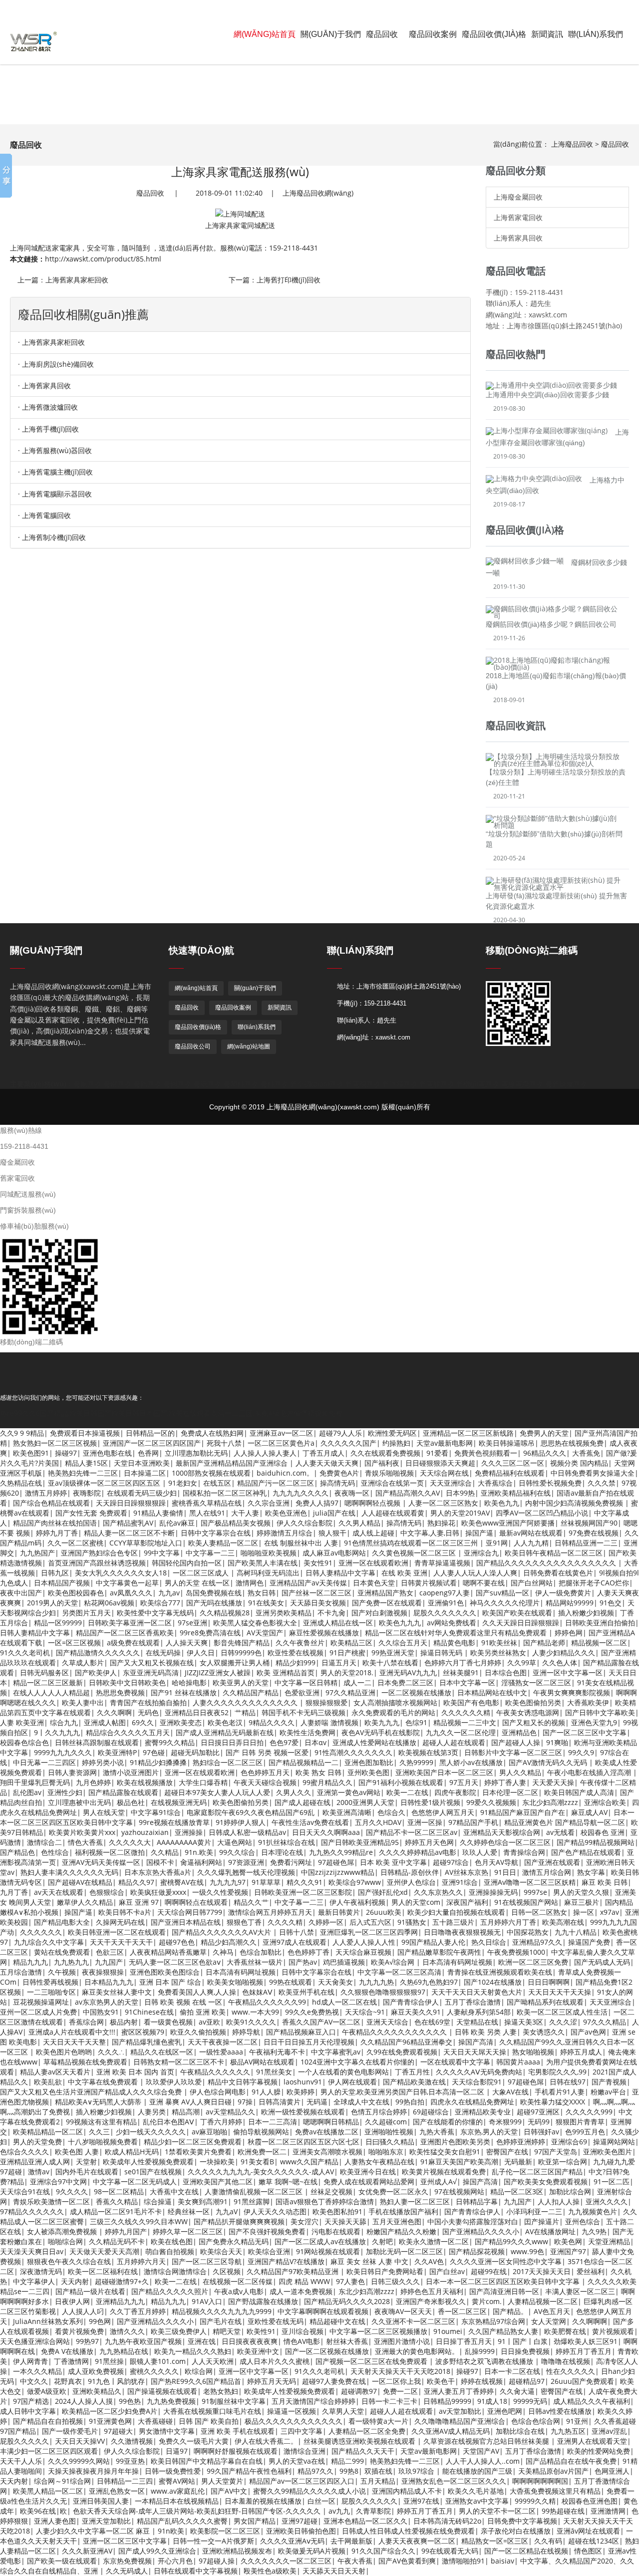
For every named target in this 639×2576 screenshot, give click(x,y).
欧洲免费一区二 (262, 2152)
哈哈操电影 (189, 1682)
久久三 (99, 2132)
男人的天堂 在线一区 (197, 1583)
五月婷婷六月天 (141, 2261)
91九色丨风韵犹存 (116, 2381)
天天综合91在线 (25, 2191)
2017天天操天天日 (542, 2271)
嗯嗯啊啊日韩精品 (331, 2122)
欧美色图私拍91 (337, 2211)
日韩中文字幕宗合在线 (216, 1533)
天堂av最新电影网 (445, 1443)
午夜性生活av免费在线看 (310, 1822)
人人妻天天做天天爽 (327, 1463)
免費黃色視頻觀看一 (486, 1453)
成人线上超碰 (373, 1533)
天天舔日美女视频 (318, 1603)
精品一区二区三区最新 (48, 1682)
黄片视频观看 (613, 2331)
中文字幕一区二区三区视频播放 (378, 2331)
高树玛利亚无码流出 (268, 1573)
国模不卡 (160, 1862)
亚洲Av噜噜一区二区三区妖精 (530, 1882)
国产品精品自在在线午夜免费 (571, 2461)
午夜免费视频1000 (516, 1952)
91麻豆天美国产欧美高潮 (459, 2162)
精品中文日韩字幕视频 (243, 2082)
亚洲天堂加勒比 (106, 2521)
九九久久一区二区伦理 (461, 1732)
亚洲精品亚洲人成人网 (35, 2162)
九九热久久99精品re (341, 1852)
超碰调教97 (359, 2391)
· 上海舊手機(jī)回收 (48, 429)
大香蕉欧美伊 (588, 1702)
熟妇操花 (441, 1523)
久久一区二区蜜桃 (75, 1543)
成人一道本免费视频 (301, 2291)
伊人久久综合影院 (305, 1523)
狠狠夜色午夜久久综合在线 (69, 2261)
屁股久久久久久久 (369, 2501)
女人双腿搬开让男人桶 (235, 1663)
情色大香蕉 (85, 1842)
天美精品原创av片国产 (553, 2471)
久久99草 (522, 1663)
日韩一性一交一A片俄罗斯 (213, 2541)
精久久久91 (305, 1882)
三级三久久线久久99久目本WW (139, 2221)
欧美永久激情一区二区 (434, 2241)
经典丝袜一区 (189, 2211)
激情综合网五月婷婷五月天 (270, 1912)
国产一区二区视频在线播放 (327, 2351)
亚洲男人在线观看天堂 (592, 2441)
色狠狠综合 (107, 1892)
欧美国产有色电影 (471, 1702)
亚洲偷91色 (446, 1603)
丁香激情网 (71, 2361)
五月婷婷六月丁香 (508, 1922)
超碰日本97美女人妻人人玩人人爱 (217, 1792)
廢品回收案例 (433, 34)
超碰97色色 (177, 1942)
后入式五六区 (370, 1922)
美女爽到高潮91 (203, 2201)
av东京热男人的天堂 (107, 2002)
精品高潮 (186, 2112)
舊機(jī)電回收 (478, 1084)
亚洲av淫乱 (609, 2431)
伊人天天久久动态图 (275, 2211)
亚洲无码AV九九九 (408, 1673)
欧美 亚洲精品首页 (286, 1673)
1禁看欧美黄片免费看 (198, 2152)
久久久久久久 (41, 1932)
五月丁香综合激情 (473, 2002)
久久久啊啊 (114, 1712)
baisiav (502, 2561)
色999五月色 (585, 2132)
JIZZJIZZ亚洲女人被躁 (218, 1673)
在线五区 (217, 1483)
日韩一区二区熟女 (539, 1912)
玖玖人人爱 (480, 1852)
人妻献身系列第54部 (479, 2012)
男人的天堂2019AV (460, 1513)
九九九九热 (376, 1982)
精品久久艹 (251, 1902)
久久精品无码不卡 (117, 2241)
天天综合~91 (365, 2012)
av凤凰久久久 (131, 1593)
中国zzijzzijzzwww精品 (338, 1872)
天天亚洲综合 (451, 1483)
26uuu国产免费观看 (582, 2381)
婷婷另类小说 (103, 1762)
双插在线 (378, 2471)
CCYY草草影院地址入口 (146, 1543)
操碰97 (66, 1453)
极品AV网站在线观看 (262, 2062)
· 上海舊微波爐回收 (48, 407)
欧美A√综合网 (394, 1962)
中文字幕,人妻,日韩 (430, 1533)
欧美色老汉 (225, 1722)
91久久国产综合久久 (383, 2551)
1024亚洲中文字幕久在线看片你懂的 (357, 2062)
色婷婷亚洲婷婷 (521, 2142)
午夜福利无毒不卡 (277, 2052)
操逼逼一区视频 (292, 2411)
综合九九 (64, 1722)
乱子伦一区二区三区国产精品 (537, 2172)
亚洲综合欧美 (605, 1802)
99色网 (100, 2321)
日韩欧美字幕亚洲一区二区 (130, 1623)
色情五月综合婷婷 (379, 2112)
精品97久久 (316, 2471)
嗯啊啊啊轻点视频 (373, 1503)
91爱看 (437, 1453)
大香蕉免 (586, 1453)
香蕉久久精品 (117, 2201)
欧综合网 (199, 2371)
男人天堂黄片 (222, 2481)
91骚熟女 (412, 1922)
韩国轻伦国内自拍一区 (187, 1563)
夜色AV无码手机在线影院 (381, 1732)
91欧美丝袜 (499, 1643)
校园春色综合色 (24, 1742)
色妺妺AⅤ (257, 1992)
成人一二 (357, 1682)
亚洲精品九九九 (120, 2301)
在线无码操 (163, 1653)
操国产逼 (479, 1533)
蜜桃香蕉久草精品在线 (207, 1503)
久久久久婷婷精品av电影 (418, 1852)
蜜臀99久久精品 (170, 1742)
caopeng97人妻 (445, 1593)
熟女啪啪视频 (533, 2052)
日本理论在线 (282, 1852)
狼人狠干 (332, 1533)
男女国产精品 (255, 2521)
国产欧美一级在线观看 (62, 2561)
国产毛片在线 (221, 2321)
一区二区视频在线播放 (416, 1692)
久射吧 (382, 2241)
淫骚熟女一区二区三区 (536, 1682)
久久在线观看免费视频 (385, 1453)
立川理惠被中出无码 (79, 1802)
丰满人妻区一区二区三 (580, 2291)
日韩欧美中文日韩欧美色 (127, 1682)
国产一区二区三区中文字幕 (585, 1732)
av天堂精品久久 (230, 2112)
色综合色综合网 (536, 2421)
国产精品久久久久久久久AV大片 (222, 1932)
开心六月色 (175, 2561)
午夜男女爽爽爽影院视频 (572, 1692)
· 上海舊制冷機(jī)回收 (52, 537)
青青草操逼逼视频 (442, 1563)
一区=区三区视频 (74, 1643)
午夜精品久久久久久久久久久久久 (395, 2032)
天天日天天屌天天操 (475, 2052)
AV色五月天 (552, 2311)
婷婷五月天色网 (429, 1842)
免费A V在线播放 (67, 2351)
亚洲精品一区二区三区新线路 (468, 1433)
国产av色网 (588, 2032)
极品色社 (131, 1802)
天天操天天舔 (345, 2221)
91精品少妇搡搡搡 (158, 1762)
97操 (245, 2102)
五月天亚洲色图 (397, 2221)
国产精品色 (17, 1852)
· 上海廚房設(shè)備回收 (56, 364)
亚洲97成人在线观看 (295, 1942)
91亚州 (577, 2421)
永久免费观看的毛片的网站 (393, 1712)
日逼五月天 (339, 1663)
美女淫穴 (305, 2221)
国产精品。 (510, 2311)
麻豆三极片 (582, 1902)
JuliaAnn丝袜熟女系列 (48, 2321)
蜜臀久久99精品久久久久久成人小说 (310, 2491)
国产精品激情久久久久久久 (98, 1653)
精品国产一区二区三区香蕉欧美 (125, 1633)
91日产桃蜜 (347, 1653)
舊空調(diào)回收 (317, 1084)
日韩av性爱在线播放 (560, 2411)
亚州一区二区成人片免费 (38, 2012)
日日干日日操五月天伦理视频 (309, 2042)
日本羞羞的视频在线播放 (263, 2501)
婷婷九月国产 (126, 2231)
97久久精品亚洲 (350, 1692)
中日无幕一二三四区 (44, 1762)
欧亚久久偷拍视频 (198, 2032)
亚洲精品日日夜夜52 (197, 1712)
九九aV (227, 2211)
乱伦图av (27, 1792)
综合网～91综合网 (62, 2481)
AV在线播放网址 (550, 2231)
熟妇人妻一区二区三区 (415, 2201)
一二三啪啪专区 (51, 1992)
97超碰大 (118, 2431)
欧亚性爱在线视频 (296, 1653)
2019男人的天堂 (52, 1603)
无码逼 (317, 2102)
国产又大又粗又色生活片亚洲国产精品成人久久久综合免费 (92, 2092)
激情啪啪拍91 (463, 2561)
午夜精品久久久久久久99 (267, 2002)
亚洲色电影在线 (107, 1453)
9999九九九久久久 (63, 1752)
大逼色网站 (235, 1842)
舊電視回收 (363, 1084)
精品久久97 (136, 1882)
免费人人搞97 (317, 1503)
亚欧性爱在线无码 (276, 2321)
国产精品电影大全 (62, 1922)
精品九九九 (30, 1962)
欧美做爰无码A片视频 (312, 2551)
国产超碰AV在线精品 (80, 1882)
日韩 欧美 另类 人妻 (486, 2032)
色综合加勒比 (261, 1952)
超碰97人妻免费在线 (334, 2381)
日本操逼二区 (145, 1473)
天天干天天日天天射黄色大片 (477, 1992)
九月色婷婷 (93, 1782)
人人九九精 (531, 1543)
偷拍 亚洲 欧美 (203, 2012)
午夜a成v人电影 (239, 2291)
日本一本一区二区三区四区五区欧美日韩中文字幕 (504, 2281)
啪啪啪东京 (386, 2152)
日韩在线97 (568, 2082)
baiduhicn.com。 (285, 1473)
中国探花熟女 (528, 1932)
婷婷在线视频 (482, 2381)
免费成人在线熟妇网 (212, 1433)
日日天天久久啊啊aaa (326, 1832)
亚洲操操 (189, 1832)
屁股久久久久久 (24, 2441)
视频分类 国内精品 (579, 1463)
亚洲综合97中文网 (58, 2182)
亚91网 (497, 1543)
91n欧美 (171, 2531)
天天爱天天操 (553, 1782)
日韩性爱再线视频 (50, 1982)
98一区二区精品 (119, 2191)
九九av (169, 1593)
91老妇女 (183, 1483)
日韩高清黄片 (280, 2102)
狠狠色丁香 (244, 1922)
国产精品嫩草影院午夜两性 (439, 1952)
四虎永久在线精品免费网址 (472, 2102)
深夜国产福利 (467, 1902)
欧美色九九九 (400, 1623)
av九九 (339, 2511)
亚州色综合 (583, 2221)
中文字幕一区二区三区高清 (399, 1972)
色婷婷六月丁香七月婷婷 (463, 1663)
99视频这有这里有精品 (101, 2122)
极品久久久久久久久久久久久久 (294, 2421)
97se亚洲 (192, 1623)
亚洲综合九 (481, 1553)
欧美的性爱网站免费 (599, 2451)
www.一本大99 (255, 2012)
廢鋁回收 (147, 1084)
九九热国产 (37, 1553)
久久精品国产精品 (251, 1692)
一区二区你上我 (396, 2381)
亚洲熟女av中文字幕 (477, 2501)
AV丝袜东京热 (467, 1872)
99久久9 (581, 1752)
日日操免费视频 (525, 2351)
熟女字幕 (591, 1872)
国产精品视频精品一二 (304, 1762)
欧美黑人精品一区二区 (48, 2491)
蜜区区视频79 (143, 2032)
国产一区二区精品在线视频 (526, 2551)
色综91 (416, 1722)
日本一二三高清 (273, 2122)
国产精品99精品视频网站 (596, 1842)
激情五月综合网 (547, 1872)
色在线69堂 (432, 2022)
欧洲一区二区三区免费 (533, 1962)
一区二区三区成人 (202, 1573)
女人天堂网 (549, 2321)
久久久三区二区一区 (513, 1463)
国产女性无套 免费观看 (91, 1513)
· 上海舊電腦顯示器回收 (55, 494)
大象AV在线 (510, 2092)
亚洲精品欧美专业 (483, 2112)
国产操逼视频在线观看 (162, 2391)
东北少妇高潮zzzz (550, 1802)
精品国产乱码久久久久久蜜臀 (182, 2521)
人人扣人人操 (559, 2201)
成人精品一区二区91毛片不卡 (116, 2211)
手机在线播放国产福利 (403, 2211)
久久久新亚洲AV (87, 2551)
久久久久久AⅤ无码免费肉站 (479, 2072)
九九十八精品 (576, 1932)
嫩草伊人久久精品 (85, 1902)
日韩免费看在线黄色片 (558, 1573)
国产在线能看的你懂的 (448, 2122)
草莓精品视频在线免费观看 (85, 2062)
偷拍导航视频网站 (261, 2132)
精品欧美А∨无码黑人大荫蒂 (99, 2102)
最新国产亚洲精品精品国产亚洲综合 (233, 1463)
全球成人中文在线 (361, 2102)
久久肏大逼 (517, 2391)
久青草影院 (373, 2511)
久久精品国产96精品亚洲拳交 (406, 2042)
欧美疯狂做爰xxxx (158, 1892)
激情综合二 (44, 1842)
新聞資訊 (547, 34)
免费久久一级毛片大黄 (194, 2441)
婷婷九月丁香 (57, 1533)
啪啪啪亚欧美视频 (269, 1553)
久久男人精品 (359, 1523)
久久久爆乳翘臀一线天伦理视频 (246, 1872)
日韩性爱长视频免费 (550, 1483)
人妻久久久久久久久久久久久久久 (246, 1702)
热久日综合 (489, 1942)
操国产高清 (476, 2042)
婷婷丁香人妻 (505, 1782)
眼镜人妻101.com (158, 2361)
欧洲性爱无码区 (392, 1433)
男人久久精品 (520, 1772)
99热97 (87, 2341)
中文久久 (34, 2381)
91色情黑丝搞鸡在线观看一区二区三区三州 (412, 1543)
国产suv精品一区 (502, 1593)
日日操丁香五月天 (464, 2341)
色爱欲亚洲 (302, 1692)
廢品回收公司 (193, 1046)
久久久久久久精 (466, 1712)
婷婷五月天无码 (272, 2381)
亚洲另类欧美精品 (284, 1613)
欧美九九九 (382, 1722)
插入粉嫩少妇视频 (586, 1613)
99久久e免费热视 (312, 2012)
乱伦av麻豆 (177, 1523)
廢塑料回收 (241, 1084)
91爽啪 (557, 1742)
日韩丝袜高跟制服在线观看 (97, 1742)
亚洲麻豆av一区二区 (281, 1433)
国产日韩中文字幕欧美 (600, 1712)
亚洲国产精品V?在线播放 (286, 2261)
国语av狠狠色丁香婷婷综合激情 (325, 2201)
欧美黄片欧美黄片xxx (82, 1832)
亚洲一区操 (425, 1822)
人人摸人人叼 (83, 2311)
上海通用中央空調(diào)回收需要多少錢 (547, 395)
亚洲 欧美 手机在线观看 (238, 2431)
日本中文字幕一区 (467, 1682)
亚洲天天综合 (387, 2022)
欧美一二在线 (407, 1792)
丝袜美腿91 (461, 1673)
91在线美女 (266, 1603)
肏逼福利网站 (201, 1862)
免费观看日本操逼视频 (85, 1433)
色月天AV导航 (496, 1862)
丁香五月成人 (323, 1453)
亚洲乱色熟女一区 (117, 2491)
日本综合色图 (506, 1673)
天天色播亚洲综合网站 (35, 2341)
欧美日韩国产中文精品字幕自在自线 (207, 2461)
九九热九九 (71, 1962)
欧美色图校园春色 (76, 1593)
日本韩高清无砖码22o (447, 2521)
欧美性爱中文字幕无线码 (155, 1613)
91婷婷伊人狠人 (241, 1822)
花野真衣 (68, 2381)
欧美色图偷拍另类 (533, 1702)
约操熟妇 (396, 1443)
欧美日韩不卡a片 (125, 1912)
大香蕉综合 (495, 1483)
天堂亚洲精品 (609, 2241)
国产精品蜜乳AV (128, 1523)
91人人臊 (266, 2092)
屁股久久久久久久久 (445, 1613)
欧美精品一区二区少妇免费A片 (110, 2411)
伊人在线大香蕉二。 (266, 2441)
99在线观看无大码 (450, 2551)
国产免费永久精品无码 (234, 2241)
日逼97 (177, 2451)
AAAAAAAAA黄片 (184, 1842)
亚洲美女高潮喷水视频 (327, 2152)
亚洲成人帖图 (105, 1722)
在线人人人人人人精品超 (51, 1692)
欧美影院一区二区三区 (225, 2531)
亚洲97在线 (421, 2501)
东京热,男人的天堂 (489, 2132)
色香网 (148, 1453)
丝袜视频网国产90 (589, 1523)
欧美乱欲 (48, 2082)
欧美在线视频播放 (145, 1782)
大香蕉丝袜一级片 (255, 1962)
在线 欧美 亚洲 (404, 1573)
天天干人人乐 (21, 2461)
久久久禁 (602, 1483)
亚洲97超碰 (300, 2521)
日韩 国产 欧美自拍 (209, 2421)
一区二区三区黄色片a (281, 1443)
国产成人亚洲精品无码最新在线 (225, 1732)
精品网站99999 (570, 1603)
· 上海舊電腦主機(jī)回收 (55, 472)
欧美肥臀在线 (565, 2331)
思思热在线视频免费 (572, 1443)
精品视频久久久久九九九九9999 (222, 2311)
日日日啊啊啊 (549, 1982)
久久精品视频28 (225, 1613)
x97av (610, 1912)
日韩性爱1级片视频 (430, 1802)
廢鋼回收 (177, 1084)
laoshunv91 (303, 2082)
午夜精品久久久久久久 (215, 2072)
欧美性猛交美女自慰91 (445, 2152)
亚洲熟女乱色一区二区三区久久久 (454, 2481)
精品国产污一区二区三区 (276, 1483)
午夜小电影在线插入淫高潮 (590, 1772)
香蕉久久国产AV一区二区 (321, 2022)
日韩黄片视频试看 (429, 1583)
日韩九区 (55, 1573)
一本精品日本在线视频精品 (177, 2501)
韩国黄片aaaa (518, 2062)
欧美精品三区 (351, 1643)
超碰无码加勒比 (195, 1752)
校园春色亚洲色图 (590, 2501)
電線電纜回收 (522, 1084)
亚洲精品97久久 (537, 1942)
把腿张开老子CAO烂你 (594, 1583)
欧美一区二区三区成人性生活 (562, 2012)
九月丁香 (14, 1892)
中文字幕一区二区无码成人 (135, 2182)
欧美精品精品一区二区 (48, 2132)
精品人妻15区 (86, 1463)
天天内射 (75, 2281)
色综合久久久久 (24, 2152)
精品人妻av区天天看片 (55, 2072)
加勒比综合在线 (520, 2431)
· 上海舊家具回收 (44, 386)
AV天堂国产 (265, 1633)
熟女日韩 (262, 1593)
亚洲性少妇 (65, 1792)
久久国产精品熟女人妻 (503, 2331)
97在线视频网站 (459, 2191)
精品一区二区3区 (517, 2191)
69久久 (143, 1722)
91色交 (611, 1603)
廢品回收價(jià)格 (494, 34)
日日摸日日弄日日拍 (232, 1742)
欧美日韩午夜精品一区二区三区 (554, 1553)
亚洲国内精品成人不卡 (407, 2491)
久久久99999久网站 (79, 2461)
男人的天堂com (416, 1902)
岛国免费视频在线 (214, 1593)
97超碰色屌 (336, 1862)
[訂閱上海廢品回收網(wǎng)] (627, 8)
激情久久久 (127, 2331)
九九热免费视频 (171, 2401)
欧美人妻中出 (83, 1702)
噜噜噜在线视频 (566, 2361)
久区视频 (227, 2271)
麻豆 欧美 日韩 (605, 1882)
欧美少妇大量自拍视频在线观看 (456, 1912)
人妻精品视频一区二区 (543, 2301)
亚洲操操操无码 (493, 1892)
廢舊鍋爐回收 (566, 1084)
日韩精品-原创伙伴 (410, 1872)
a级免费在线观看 (133, 1643)
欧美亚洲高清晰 (347, 1812)
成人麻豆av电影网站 (334, 1553)
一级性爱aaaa (221, 2052)
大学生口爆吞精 (203, 1782)
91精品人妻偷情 (158, 1513)
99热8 (349, 2471)
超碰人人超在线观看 (454, 1742)
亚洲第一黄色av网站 (349, 1792)
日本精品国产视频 (62, 1583)
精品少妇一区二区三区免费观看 (193, 2142)
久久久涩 (563, 2022)
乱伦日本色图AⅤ (168, 2122)
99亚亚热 (130, 2461)
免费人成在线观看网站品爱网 (369, 2182)
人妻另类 (152, 2112)
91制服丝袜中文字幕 (234, 2401)
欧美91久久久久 (251, 2022)
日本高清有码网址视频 (457, 1962)
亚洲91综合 (460, 1882)
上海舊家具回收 (518, 238)
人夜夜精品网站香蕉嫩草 (168, 1952)
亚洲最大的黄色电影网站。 (417, 2351)
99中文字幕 (162, 1553)
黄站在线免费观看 (62, 1952)
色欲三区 (110, 1952)
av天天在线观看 (59, 1892)
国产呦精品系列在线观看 (545, 2002)
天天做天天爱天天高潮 (104, 2251)
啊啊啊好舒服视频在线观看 (236, 2451)
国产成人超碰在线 (303, 1802)
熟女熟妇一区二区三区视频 (55, 1443)
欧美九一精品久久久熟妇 (193, 2351)
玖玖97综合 (417, 2471)
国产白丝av (447, 2271)
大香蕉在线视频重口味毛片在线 (212, 2411)
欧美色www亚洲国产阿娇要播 (508, 1523)
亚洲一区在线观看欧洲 (373, 1563)
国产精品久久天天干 (363, 2451)
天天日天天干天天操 (560, 1992)
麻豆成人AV (589, 1812)
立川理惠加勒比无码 (196, 1453)
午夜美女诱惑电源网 (528, 1712)
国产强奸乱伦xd (383, 1892)
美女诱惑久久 (544, 2032)
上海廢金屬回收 (518, 197)
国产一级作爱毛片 (70, 2431)
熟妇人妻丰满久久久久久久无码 (69, 1872)
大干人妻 (245, 1513)
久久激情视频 (132, 2441)
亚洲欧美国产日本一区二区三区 (444, 1772)
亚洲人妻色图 (55, 2521)
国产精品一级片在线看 (90, 2291)
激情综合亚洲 (305, 2451)
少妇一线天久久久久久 (151, 2132)
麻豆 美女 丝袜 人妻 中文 (369, 2261)
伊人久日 (201, 1653)
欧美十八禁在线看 (390, 1663)
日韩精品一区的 (150, 1433)
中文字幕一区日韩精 (306, 1682)
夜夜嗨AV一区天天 (403, 2311)
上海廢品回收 (572, 144)
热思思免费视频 (120, 1692)
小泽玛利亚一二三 (534, 2211)
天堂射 (86, 2162)
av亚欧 (209, 2022)
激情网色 (250, 1583)
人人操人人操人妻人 (265, 1453)
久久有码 (548, 2541)
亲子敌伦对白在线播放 (516, 2531)
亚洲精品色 (519, 1732)
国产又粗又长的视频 (534, 1722)
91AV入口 (207, 2301)
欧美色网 (568, 2241)
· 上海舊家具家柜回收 (51, 342)
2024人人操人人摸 (84, 2401)
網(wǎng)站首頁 (265, 34)
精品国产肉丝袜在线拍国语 (55, 1523)
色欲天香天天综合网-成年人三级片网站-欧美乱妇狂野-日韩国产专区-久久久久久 (198, 2511)
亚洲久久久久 (607, 2201)
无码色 (148, 1712)
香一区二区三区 (462, 2311)
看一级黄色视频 (168, 2022)
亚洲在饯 (202, 2341)
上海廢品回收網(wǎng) (318, 193)
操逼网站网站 (614, 2142)
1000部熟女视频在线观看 (211, 1473)
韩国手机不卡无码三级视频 (304, 1712)
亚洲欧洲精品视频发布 (237, 2551)
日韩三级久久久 (395, 2281)
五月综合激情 (21, 1972)
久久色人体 (560, 1663)
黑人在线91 (207, 1513)
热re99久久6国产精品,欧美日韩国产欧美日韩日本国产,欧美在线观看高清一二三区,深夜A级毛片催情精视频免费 (171, 1413)
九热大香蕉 (437, 2132)
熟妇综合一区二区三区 (228, 1762)
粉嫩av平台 (608, 2092)
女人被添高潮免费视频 (63, 2231)
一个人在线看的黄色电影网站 (343, 2072)
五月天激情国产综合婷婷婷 (314, 2401)
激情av (39, 2172)
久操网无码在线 (120, 1922)
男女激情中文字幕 (167, 2431)
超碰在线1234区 (594, 2541)
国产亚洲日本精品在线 (186, 1922)
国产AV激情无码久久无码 (549, 1762)
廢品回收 (382, 34)
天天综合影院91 (477, 2082)
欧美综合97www (355, 1882)
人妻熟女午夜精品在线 (379, 2162)
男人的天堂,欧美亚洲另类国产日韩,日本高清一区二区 (403, 2092)
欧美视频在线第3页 (428, 1752)
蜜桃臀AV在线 (182, 1882)
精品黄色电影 (454, 1643)
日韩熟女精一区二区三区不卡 (179, 2062)
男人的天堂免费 (37, 2142)
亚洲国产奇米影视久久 (431, 2301)
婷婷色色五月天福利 (432, 2291)
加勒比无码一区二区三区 (404, 2251)
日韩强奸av (541, 2132)
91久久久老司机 (25, 1653)
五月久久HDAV (378, 1822)
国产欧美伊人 (96, 1673)
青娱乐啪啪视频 (389, 1473)
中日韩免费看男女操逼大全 (593, 1473)
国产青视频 (609, 2082)
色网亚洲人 (612, 2471)
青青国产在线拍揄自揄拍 (148, 1702)
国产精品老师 (544, 1643)
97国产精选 (31, 2401)
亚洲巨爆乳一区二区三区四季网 (369, 1932)
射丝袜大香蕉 (347, 2341)
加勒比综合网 (570, 2191)
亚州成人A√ (439, 2182)
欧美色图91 (31, 1453)
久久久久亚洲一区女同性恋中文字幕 (506, 2261)
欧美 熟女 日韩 (319, 1772)
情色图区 (588, 2551)
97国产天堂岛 (556, 2152)
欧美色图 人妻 (77, 2152)
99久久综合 (237, 1852)
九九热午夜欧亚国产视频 (143, 2341)
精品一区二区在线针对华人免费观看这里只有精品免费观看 (457, 1633)
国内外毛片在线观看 (87, 2172)
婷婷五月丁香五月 (584, 2351)
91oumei (448, 2331)
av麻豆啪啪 (209, 2132)
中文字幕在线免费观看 (104, 2082)
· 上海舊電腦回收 (44, 515)
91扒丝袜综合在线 (287, 1842)
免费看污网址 (291, 1862)
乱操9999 (480, 2351)
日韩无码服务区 (44, 1673)
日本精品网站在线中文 (492, 1692)
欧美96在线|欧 (43, 2511)
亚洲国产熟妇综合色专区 (99, 1553)
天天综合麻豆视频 (363, 1952)
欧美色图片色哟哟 (64, 2052)
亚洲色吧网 (505, 2411)
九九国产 (109, 1962)
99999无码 (530, 2401)
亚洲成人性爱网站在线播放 (374, 1742)
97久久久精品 (605, 2022)
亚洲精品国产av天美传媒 (308, 1583)
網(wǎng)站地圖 (249, 1046)
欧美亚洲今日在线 (368, 2172)
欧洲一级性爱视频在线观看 (303, 2112)
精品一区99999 (58, 1623)
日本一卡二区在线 (512, 2371)
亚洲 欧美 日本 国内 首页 (135, 2072)
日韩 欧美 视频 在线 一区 (183, 2002)
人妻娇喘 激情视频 (329, 1722)
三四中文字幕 (302, 2431)
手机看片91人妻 (560, 2092)
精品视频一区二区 (599, 1643)
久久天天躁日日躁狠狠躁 (521, 1623)
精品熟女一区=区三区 (495, 2541)
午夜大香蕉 (355, 2561)
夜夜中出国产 (21, 1593)
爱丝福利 (591, 2271)
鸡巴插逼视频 (344, 1962)
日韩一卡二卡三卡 (389, 2401)
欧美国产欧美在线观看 (517, 1613)
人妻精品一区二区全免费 (367, 2431)
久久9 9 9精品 (22, 1433)
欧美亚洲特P (117, 1752)
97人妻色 (350, 2281)
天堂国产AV (481, 2451)
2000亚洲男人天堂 (365, 1802)
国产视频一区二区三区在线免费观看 (372, 2361)
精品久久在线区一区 (162, 2052)
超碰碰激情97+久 (122, 2281)
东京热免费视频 (127, 2561)
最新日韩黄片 (339, 1912)
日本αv (316, 1742)
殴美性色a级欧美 (270, 2571)
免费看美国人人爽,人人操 (197, 1992)
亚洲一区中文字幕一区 (568, 1673)
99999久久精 (535, 2501)
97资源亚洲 (246, 1862)
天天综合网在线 (444, 1473)
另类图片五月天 (86, 1613)
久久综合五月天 (403, 1643)
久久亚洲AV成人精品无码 (451, 2431)
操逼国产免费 (589, 1942)
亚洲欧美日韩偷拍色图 (301, 2531)
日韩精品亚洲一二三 (586, 1543)
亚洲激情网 (608, 2511)
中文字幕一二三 (210, 1553)
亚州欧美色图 (368, 1772)
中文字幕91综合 (156, 1812)
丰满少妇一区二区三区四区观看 (49, 2451)
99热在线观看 (291, 1982)
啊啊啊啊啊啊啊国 (540, 2481)
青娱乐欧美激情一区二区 (51, 2201)
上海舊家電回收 (518, 217)
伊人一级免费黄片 (563, 1593)
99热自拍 (410, 2102)
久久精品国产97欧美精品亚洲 (294, 2271)
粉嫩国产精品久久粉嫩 (401, 2231)
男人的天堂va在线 (297, 2461)
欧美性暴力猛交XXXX (554, 2102)
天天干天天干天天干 (121, 1942)
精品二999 (347, 2461)
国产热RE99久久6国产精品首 (196, 2381)
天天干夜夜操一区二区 (223, 2042)
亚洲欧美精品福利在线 (516, 1493)
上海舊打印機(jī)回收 (289, 280)
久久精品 (165, 1852)
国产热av (303, 1962)
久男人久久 (294, 1792)
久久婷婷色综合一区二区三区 (505, 1842)
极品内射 (124, 2022)
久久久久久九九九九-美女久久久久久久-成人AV (261, 2172)
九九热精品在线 (124, 2351)
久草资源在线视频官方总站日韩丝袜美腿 (487, 2441)
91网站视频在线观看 (328, 2251)
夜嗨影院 (87, 1493)
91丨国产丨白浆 (523, 2341)
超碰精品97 (527, 2381)
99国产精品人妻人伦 (433, 1942)
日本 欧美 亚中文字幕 (393, 1862)
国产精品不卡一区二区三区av (412, 1832)
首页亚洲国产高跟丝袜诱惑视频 (97, 1563)
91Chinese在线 (149, 2012)
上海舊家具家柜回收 (77, 280)
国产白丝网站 (532, 1583)
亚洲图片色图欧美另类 (455, 2142)
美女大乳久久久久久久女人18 (121, 1573)
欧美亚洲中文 (258, 2351)
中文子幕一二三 (299, 1902)
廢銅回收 (87, 1084)
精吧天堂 (227, 2331)
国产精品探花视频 (477, 2251)
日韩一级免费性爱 (173, 2471)
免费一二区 (400, 2391)
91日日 (505, 1872)
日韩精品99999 (447, 2401)
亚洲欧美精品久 (97, 2391)
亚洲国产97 (568, 2251)
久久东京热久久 (438, 1892)
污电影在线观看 (336, 2231)
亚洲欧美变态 (181, 1722)
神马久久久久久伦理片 (505, 1603)
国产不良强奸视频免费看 (267, 2231)
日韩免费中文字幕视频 (522, 2521)
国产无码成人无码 (602, 1962)
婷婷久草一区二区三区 (188, 2231)
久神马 (223, 1952)
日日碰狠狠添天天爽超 (440, 1463)
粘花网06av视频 (109, 1603)
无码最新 (518, 2162)
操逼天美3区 (524, 2022)
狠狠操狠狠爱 (326, 1702)
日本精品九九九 (109, 1982)
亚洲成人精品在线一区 (338, 1623)
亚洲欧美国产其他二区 (218, 2182)
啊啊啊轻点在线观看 (196, 1902)
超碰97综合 (451, 1862)
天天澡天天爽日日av (32, 2251)
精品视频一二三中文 (465, 1722)
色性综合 (55, 1852)
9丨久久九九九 (57, 1732)
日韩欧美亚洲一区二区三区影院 (303, 1892)
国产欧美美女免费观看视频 (546, 2182)
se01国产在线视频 (153, 2172)
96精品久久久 (545, 1453)
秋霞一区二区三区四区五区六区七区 (304, 2142)
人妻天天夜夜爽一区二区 (417, 2541)
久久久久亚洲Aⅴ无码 (292, 2541)
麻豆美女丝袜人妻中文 (117, 1992)
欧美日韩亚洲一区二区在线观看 (117, 1932)
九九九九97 (228, 1882)
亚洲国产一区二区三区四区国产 (152, 1443)
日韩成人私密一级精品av (247, 1832)
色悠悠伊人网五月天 (443, 1812)
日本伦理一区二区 (510, 1792)
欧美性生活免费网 (308, 1732)
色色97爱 (284, 1742)
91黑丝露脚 (252, 2201)
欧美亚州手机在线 (307, 1992)
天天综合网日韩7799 (190, 1912)
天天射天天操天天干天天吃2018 (400, 2371)
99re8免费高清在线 (210, 1633)
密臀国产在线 (507, 2152)
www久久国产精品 (309, 2162)
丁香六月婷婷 (221, 2122)
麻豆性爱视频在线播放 (324, 1633)
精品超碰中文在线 (337, 2321)
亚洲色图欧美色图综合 (165, 1972)
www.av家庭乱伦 (178, 2491)
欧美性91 (261, 2331)
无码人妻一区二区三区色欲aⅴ (175, 1962)
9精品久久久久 (272, 1722)
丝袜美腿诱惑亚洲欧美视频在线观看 (360, 2441)
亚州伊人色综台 (411, 1882)
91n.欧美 (199, 1852)
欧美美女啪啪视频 (235, 1982)
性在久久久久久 (571, 2371)
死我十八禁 (224, 1443)
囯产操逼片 (542, 2221)
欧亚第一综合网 (563, 2162)
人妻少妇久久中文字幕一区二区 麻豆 (94, 2531)
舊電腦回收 (437, 1084)
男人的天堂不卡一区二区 (497, 2511)
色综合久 (391, 1812)
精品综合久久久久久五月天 (128, 1732)
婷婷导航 (246, 2032)
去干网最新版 (351, 2541)
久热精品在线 (21, 1483)
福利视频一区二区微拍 (110, 1852)
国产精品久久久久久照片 (170, 2291)
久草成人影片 (83, 1663)
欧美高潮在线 (563, 1922)
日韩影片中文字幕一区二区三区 (513, 1752)
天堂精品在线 (477, 2022)
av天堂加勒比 (460, 2411)
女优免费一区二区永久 (393, 2191)
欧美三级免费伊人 (179, 2331)
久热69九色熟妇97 (429, 1982)
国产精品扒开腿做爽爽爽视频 (239, 2221)
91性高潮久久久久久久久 (353, 1752)
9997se (535, 1892)
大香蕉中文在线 (174, 2191)
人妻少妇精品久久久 (564, 1653)
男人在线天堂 (104, 1812)
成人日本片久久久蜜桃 (275, 2361)
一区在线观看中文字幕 (455, 2062)
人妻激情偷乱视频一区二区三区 (255, 2191)
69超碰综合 (431, 2112)
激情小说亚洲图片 (131, 1772)
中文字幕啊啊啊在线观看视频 (323, 2311)
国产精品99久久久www (511, 2241)
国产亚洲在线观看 (552, 1862)
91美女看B (257, 2162)
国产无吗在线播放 (214, 1603)
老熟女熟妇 (221, 2391)
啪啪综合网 (65, 2241)
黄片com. (487, 2301)
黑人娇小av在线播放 (471, 1762)
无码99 (539, 2122)
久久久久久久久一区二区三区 (286, 2561)
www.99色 (527, 2251)
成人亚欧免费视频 (96, 2371)
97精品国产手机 (473, 1822)
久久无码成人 (127, 2571)
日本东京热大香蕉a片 (158, 1872)
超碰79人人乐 (340, 1433)
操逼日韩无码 (442, 1653)
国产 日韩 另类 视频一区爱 (267, 1752)
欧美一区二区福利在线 (103, 2271)
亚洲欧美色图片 (608, 2152)
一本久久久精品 (37, 2371)
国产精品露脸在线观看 (123, 1792)
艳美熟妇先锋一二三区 (83, 1473)
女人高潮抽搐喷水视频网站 (395, 1702)
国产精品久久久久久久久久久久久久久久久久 (547, 1563)
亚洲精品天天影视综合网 (502, 1832)
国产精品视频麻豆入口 (301, 2032)
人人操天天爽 (187, 1643)
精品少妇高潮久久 (229, 1942)
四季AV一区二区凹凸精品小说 (542, 1513)
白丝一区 (321, 2501)
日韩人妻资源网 (72, 1772)
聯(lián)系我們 (596, 34)
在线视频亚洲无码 (179, 1802)
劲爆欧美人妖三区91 (586, 2341)
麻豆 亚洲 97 (139, 1902)
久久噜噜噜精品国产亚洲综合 (460, 2421)
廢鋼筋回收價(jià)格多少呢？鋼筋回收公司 (551, 624)
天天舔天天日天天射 (334, 2571)
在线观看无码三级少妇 (142, 1493)
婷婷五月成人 (581, 2052)
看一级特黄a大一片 (378, 2421)
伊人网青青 (30, 2361)
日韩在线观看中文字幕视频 (196, 2571)
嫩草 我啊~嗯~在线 (288, 2182)
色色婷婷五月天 (265, 1772)
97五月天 (464, 1782)
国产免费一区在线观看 (387, 1603)
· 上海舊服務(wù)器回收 (55, 450)
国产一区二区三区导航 (207, 2261)
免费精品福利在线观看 (510, 1473)
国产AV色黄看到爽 (407, 2561)
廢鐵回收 (117, 1084)
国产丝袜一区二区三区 (317, 1593)
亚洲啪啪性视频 (389, 2132)
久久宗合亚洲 (269, 1503)
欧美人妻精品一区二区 (223, 1543)
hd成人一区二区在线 (344, 2002)
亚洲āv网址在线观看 (588, 2531)
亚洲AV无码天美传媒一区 (101, 1862)
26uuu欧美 (384, 1912)
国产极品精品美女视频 (236, 1523)
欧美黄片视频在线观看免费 (444, 2172)
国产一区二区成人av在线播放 (320, 2241)
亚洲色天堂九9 (594, 1722)
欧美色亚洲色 (286, 1513)
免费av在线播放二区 (327, 2132)
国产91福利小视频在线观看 (401, 1782)
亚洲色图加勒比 (369, 1762)
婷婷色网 (569, 1633)
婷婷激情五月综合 (285, 1533)
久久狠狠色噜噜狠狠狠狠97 (383, 1992)
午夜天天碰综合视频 (265, 1782)
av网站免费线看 (452, 1623)
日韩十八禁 (297, 1932)
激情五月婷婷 (46, 1493)
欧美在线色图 (172, 2241)
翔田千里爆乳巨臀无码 (35, 1782)
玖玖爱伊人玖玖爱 (174, 2082)
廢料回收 (274, 1084)
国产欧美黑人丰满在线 (263, 1563)
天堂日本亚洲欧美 (142, 1463)
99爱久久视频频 (491, 1802)
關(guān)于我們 (331, 34)
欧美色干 (441, 2381)
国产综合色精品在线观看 (51, 1503)
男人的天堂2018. (347, 1673)
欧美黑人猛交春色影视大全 (255, 1623)
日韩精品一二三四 (125, 2481)
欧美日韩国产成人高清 (579, 1792)
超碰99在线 (489, 2271)
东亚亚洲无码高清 (151, 1673)
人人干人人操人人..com (483, 2461)
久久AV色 (429, 2261)
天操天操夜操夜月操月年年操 (93, 2471)
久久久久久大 (130, 1842)
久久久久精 (285, 1922)
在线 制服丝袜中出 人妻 (301, 1543)
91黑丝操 (109, 2361)
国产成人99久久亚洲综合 (157, 2551)
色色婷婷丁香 (309, 1952)
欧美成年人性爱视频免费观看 (148, 2162)
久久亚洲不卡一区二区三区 (413, 2321)
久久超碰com (386, 2122)
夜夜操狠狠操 (103, 1972)
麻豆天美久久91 (416, 2012)
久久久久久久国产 (348, 1443)
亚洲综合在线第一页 (392, 1483)
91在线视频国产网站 (526, 1902)
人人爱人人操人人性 (364, 1942)
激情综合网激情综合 (175, 2271)
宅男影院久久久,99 (557, 2072)
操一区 (584, 1912)
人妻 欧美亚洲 (22, 1722)
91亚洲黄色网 (110, 2421)
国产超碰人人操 (516, 1742)
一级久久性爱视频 (220, 1892)
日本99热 (460, 1493)
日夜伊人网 (72, 2301)
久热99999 (416, 1762)
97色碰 (154, 1752)
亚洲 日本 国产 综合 (170, 1982)
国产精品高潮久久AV (408, 1493)
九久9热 (594, 2231)
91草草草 (266, 1882)
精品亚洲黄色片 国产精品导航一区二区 (565, 1822)
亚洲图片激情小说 (402, 2341)
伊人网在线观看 (352, 2082)
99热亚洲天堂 (393, 1653)
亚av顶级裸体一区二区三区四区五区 (105, 1483)
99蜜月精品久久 (327, 1782)
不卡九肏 (331, 1613)
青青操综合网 (524, 1852)
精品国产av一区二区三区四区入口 (302, 2481)
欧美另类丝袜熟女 (498, 1653)
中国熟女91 (101, 2012)
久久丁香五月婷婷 (138, 2311)
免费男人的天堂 (544, 1433)
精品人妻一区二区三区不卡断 (129, 1533)
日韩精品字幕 (477, 2201)
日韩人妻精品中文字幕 (340, 1573)
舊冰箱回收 (400, 1084)
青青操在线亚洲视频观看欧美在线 (500, 1972)
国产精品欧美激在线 (414, 2082)
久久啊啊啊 (590, 2321)
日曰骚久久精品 (390, 2142)
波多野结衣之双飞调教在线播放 (485, 2361)
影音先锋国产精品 (242, 1643)
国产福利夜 (382, 1463)
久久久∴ (111, 2052)
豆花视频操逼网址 (41, 2002)
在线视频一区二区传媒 (238, 2281)
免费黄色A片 (339, 1473)
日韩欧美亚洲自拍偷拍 (600, 1623)
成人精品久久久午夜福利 (592, 2401)
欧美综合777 (160, 1603)
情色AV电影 (302, 2341)
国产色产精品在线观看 (586, 1852)
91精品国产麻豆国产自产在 (523, 1812)
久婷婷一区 (326, 1922)
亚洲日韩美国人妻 (101, 2501)
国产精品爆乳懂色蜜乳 (147, 2042)
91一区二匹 (612, 2182)
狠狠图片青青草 (580, 2122)
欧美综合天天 (221, 2251)
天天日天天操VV (80, 2441)
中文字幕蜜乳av (336, 2052)
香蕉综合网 (86, 2022)
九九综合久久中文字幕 (49, 1942)
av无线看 (560, 1832)
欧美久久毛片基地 (476, 2491)
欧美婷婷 (301, 2092)
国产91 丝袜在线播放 (184, 1692)
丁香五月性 (412, 2072)
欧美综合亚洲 (269, 2251)
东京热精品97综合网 (493, 2321)
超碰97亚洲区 (538, 2112)
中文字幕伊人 (34, 2281)
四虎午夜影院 (455, 1792)
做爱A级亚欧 (47, 2391)
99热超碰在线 (563, 2511)
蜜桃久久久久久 (154, 2371)
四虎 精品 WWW (304, 2281)
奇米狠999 (505, 2122)
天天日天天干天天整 (74, 2042)
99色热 (130, 2401)
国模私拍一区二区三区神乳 (225, 1493)
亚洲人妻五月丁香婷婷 (459, 2391)
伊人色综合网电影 (218, 2092)
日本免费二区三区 (405, 1682)
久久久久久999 (589, 2112)
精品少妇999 (296, 1663)
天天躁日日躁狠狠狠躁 (131, 1503)
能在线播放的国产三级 (477, 2471)
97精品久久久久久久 (32, 2211)
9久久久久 (72, 2191)
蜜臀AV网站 (177, 2481)
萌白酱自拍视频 (170, 2251)
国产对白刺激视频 (379, 1613)
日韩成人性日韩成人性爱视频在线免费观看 (408, 2531)
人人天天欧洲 (213, 2361)
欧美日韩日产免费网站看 (385, 2271)
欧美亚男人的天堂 (241, 1682)
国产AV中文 (229, 2491)
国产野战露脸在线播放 (263, 2301)
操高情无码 (337, 1483)
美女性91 (318, 1563)
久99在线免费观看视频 (402, 2052)
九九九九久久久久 (301, 1493)
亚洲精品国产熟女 (385, 1593)
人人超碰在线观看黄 (393, 1513)
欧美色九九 (502, 1503)
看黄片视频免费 (79, 2331)
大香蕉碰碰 (155, 2421)
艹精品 (245, 1712)
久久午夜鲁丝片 (300, 1643)
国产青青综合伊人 (411, 2002)
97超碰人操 (217, 2561)
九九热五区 (568, 2431)
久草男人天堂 (343, 2411)
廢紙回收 (207, 1084)
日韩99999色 (241, 1653)
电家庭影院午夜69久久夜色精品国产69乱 (252, 1812)
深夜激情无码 (41, 2271)
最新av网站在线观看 (531, 1533)
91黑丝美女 (274, 2072)
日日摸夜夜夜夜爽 (250, 2341)
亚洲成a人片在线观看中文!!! (72, 2032)
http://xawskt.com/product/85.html (103, 259)
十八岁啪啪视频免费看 (103, 2142)
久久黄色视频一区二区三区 (415, 1553)
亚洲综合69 (569, 2142)
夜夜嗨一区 (352, 1493)
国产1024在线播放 (493, 1982)
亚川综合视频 (303, 2331)
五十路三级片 (453, 1922)
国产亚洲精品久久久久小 (481, 2231)
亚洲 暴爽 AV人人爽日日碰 (190, 2102)
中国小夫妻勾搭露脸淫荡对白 (473, 2221)
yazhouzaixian (145, 1832)
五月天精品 (378, 2481)
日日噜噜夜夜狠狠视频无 (462, 1932)
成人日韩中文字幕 (28, 2411)
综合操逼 (158, 2201)
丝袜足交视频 (331, 2191)
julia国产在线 (334, 1513)
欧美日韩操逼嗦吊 (507, 1443)
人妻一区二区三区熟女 (443, 1503)
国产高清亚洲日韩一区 (504, 2291)
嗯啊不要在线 (484, 1583)
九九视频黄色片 (593, 2211)
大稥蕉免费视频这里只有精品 (555, 2491)
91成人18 (492, 2401)
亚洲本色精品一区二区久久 (365, 2521)
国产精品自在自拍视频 (48, 2421)
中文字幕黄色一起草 (127, 1583)
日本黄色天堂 (374, 1583)
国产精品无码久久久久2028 (347, 2301)
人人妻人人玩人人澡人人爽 (475, 1573)
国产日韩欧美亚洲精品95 (360, 1842)
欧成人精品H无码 (132, 2152)
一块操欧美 (217, 2162)
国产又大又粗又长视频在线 (152, 1663)
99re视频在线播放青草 (174, 1822)
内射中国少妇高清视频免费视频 (575, 1503)
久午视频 (62, 1972)
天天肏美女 (335, 1982)
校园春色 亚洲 (603, 1832)
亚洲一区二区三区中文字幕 (125, 2541)
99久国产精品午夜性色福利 (249, 2471)
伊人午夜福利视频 (357, 1902)
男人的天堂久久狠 (581, 1892)
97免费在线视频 (594, 1533)
